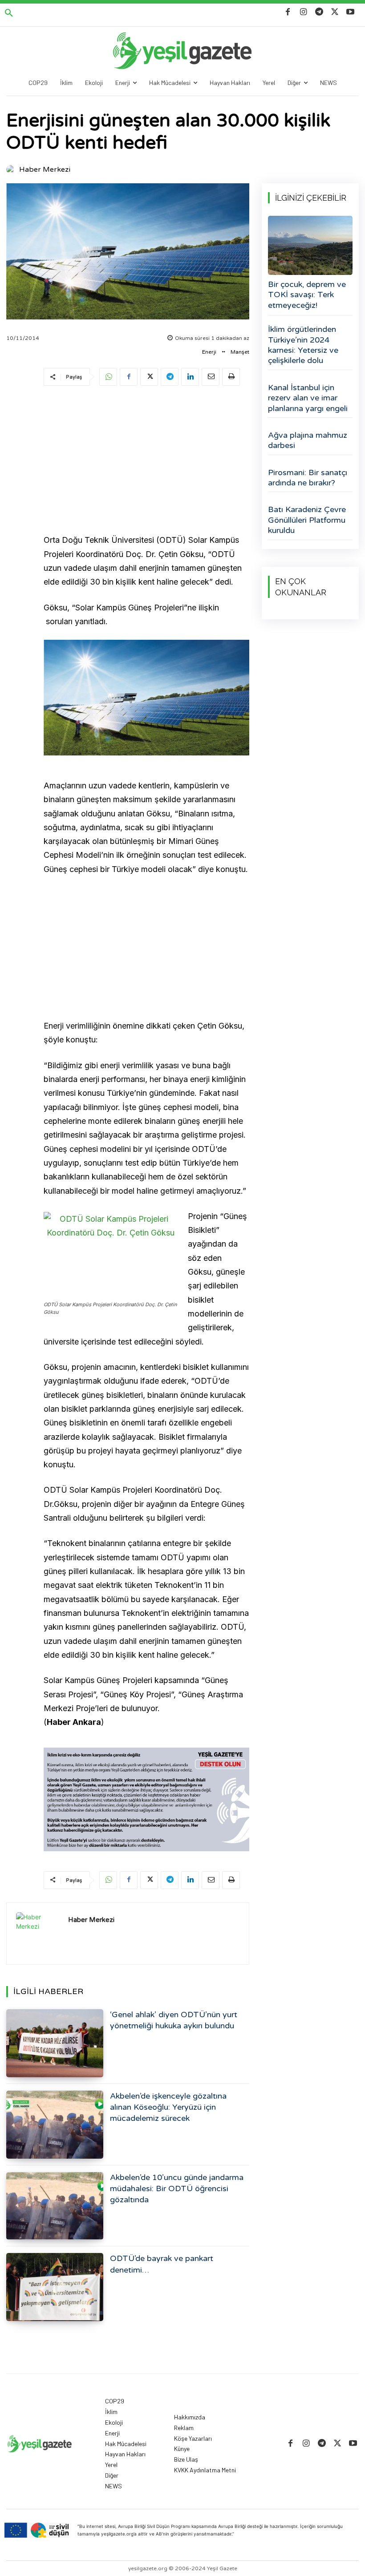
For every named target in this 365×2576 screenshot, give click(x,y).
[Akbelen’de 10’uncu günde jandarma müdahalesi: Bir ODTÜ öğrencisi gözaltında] (55, 2206)
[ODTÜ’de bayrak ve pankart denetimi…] (55, 2287)
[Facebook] (288, 12)
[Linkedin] (190, 377)
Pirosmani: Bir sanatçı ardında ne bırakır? (308, 478)
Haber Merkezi (45, 170)
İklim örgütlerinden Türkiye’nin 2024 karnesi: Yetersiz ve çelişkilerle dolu (303, 345)
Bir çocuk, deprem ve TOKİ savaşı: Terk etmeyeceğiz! (307, 295)
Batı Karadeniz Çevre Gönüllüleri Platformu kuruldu (307, 520)
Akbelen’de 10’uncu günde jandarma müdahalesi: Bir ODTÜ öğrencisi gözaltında (177, 2188)
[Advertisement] (146, 461)
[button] (9, 13)
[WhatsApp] (108, 377)
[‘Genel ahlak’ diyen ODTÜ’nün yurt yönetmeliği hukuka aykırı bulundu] (55, 2043)
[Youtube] (351, 12)
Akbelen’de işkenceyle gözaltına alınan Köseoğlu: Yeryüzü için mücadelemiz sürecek (168, 2107)
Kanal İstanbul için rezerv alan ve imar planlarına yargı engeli (308, 398)
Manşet (240, 352)
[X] (335, 12)
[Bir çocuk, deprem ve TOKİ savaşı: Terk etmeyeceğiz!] (310, 245)
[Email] (211, 377)
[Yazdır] (231, 377)
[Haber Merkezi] (12, 170)
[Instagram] (303, 12)
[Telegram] (319, 12)
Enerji (209, 352)
